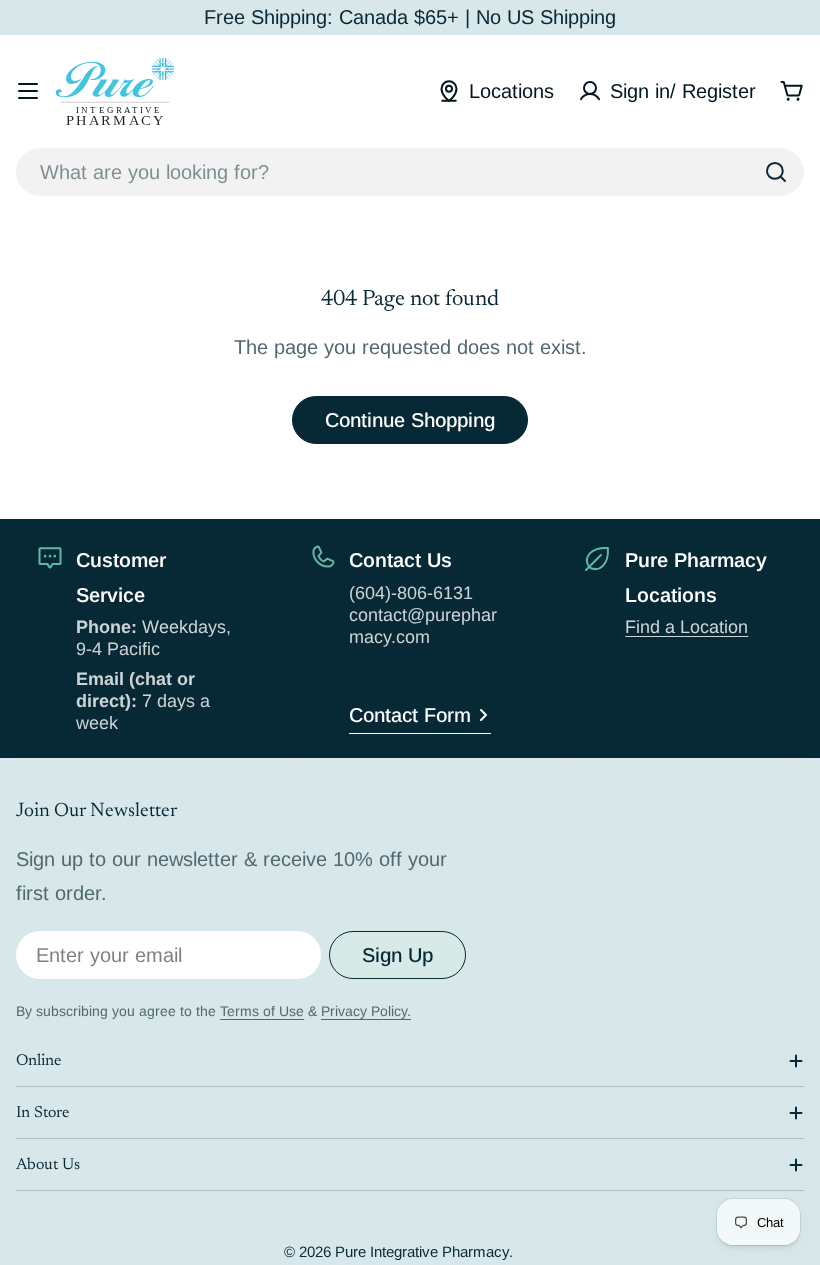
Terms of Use (262, 1011)
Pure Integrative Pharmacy (422, 1251)
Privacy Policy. (366, 1011)
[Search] (776, 172)
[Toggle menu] (28, 91)
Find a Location (686, 627)
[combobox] (410, 172)
